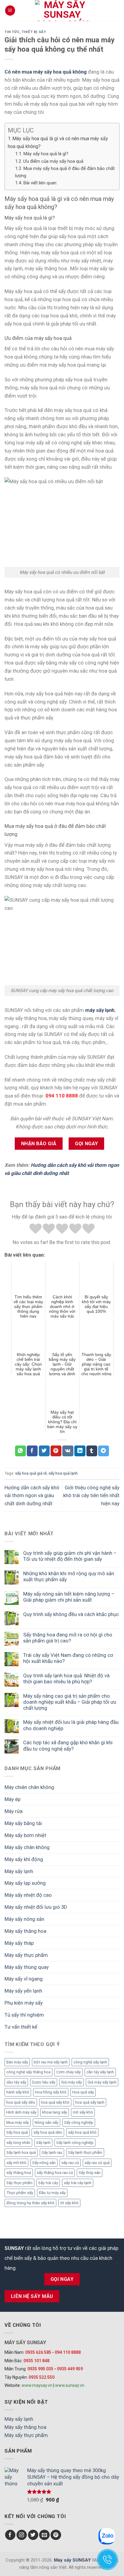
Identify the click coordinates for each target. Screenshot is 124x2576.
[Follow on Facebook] (10, 2535)
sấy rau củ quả (97, 2163)
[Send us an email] (44, 2535)
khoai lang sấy (55, 2112)
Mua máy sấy (18, 2122)
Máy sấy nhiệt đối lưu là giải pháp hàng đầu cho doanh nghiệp (71, 1725)
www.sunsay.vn (70, 2385)
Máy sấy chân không (27, 1847)
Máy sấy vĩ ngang (24, 1979)
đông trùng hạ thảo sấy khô (30, 2203)
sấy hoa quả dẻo (48, 2132)
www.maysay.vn (37, 2385)
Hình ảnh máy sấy (21, 2112)
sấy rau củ (70, 2163)
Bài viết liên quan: (40, 183)
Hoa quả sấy (83, 2092)
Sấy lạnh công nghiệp (75, 2143)
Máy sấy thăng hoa (25, 1931)
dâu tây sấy (16, 2082)
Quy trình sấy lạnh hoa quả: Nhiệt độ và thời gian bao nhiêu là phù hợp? (66, 1678)
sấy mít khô (16, 2163)
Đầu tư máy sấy (52, 2193)
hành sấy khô (18, 2092)
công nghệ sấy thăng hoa (28, 2072)
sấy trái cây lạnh (78, 2183)
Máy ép (12, 1799)
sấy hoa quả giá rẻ (31, 1473)
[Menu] (10, 11)
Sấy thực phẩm (19, 2183)
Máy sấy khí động (24, 1859)
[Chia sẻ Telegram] (104, 1451)
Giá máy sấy (71, 2082)
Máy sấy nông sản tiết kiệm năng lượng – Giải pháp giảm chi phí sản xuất (69, 1597)
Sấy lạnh (43, 2143)
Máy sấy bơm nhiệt (25, 1835)
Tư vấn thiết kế (21, 2027)
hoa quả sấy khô (55, 2102)
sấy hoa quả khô (82, 2132)
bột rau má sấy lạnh (51, 2062)
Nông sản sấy (46, 2122)
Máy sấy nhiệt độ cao (28, 1895)
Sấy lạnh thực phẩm (85, 2152)
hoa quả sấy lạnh (90, 2102)
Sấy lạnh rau (52, 2152)
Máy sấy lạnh (19, 1871)
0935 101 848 (36, 2361)
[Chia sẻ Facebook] (32, 1451)
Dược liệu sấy (44, 2082)
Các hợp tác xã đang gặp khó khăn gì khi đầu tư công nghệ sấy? (68, 1745)
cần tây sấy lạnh (100, 2072)
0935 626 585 (38, 2352)
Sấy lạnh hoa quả (21, 2152)
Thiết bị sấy (34, 32)
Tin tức (12, 32)
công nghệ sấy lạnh (90, 2062)
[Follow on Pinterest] (56, 2535)
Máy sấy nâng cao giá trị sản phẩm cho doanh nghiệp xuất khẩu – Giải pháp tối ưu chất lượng (70, 1702)
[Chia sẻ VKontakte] (68, 1451)
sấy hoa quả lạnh (63, 1473)
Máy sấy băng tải (23, 1823)
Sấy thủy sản (90, 2173)
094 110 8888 (68, 2352)
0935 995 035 (40, 2369)
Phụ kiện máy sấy (24, 2003)
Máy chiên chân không (29, 1787)
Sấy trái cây (48, 2183)
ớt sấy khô (69, 2203)
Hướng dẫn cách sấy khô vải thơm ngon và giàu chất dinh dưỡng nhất (32, 1496)
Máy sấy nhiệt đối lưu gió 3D (36, 1907)
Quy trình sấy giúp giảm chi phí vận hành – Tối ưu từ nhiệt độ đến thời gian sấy (70, 1556)
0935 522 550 (42, 2377)
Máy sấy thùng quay (27, 1967)
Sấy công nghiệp (79, 2122)
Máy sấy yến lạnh (23, 1991)
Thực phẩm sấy (20, 2193)
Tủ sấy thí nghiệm (24, 2015)
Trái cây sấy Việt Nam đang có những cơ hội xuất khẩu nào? (68, 1658)
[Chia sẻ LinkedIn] (80, 1451)
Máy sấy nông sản (24, 1919)
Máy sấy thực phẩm (26, 1955)
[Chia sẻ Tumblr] (92, 1451)
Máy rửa (14, 1811)
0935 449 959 (70, 2369)
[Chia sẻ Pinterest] (56, 1451)
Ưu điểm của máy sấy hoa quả (53, 161)
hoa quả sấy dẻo (21, 2102)
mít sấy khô (83, 2112)
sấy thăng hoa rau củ (55, 2173)
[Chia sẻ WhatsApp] (20, 1451)
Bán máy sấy (17, 2062)
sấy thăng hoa (19, 2173)
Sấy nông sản (44, 2163)
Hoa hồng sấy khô (51, 2092)
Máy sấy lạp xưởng (25, 1883)
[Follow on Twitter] (33, 2535)
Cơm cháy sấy (68, 2072)
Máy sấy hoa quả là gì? (46, 154)
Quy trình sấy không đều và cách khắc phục (71, 1614)
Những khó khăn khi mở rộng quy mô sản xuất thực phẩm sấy (69, 1576)
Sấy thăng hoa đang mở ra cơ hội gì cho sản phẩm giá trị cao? (68, 1638)
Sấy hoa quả (17, 2132)
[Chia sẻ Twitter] (44, 1451)
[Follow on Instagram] (22, 2535)
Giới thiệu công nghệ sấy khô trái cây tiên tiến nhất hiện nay (91, 1496)
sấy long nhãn (18, 2143)
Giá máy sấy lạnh (102, 2082)
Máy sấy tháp (19, 1943)
